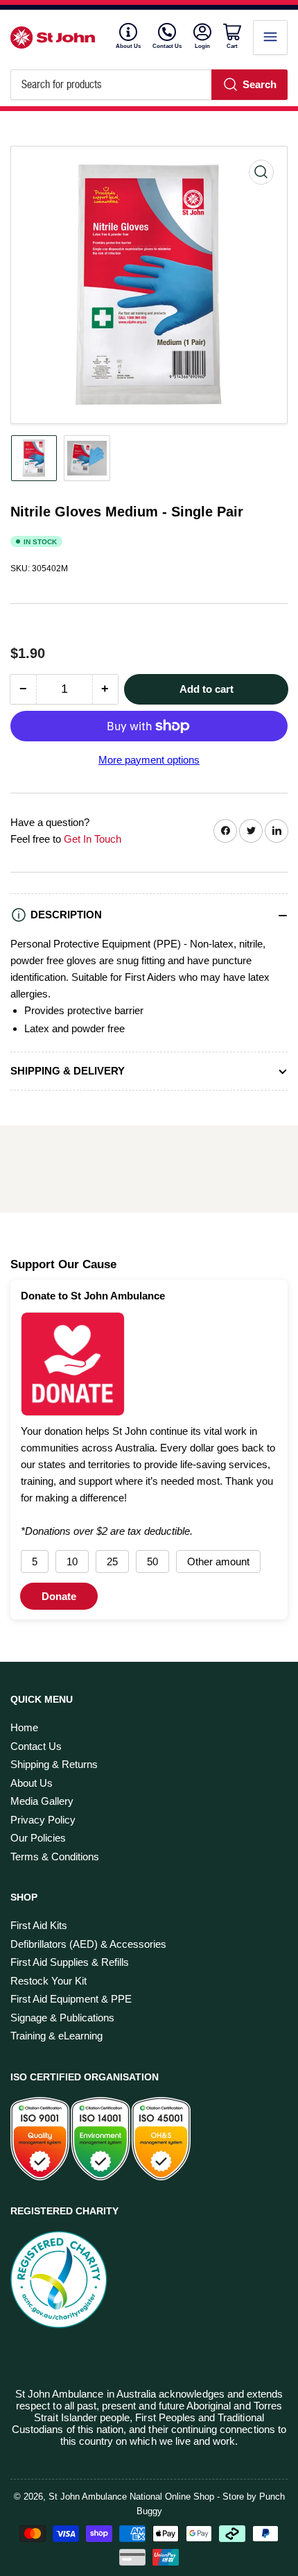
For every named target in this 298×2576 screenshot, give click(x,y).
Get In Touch (93, 839)
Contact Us (167, 46)
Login (203, 46)
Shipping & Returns (54, 1764)
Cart (234, 46)
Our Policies (38, 1838)
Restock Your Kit (49, 1981)
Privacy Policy (43, 1820)
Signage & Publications (62, 2018)
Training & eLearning (56, 2036)
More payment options (149, 760)
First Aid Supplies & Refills (70, 1962)
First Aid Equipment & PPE (71, 1999)
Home (24, 1727)
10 (72, 1561)
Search (260, 84)
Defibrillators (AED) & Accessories (88, 1944)
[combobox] (149, 85)
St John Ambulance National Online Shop (131, 2497)
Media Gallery (42, 1801)
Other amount (218, 1561)
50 (152, 1561)
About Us (128, 46)
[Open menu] (270, 37)
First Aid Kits (39, 1925)
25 (112, 1561)
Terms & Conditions (55, 1857)
